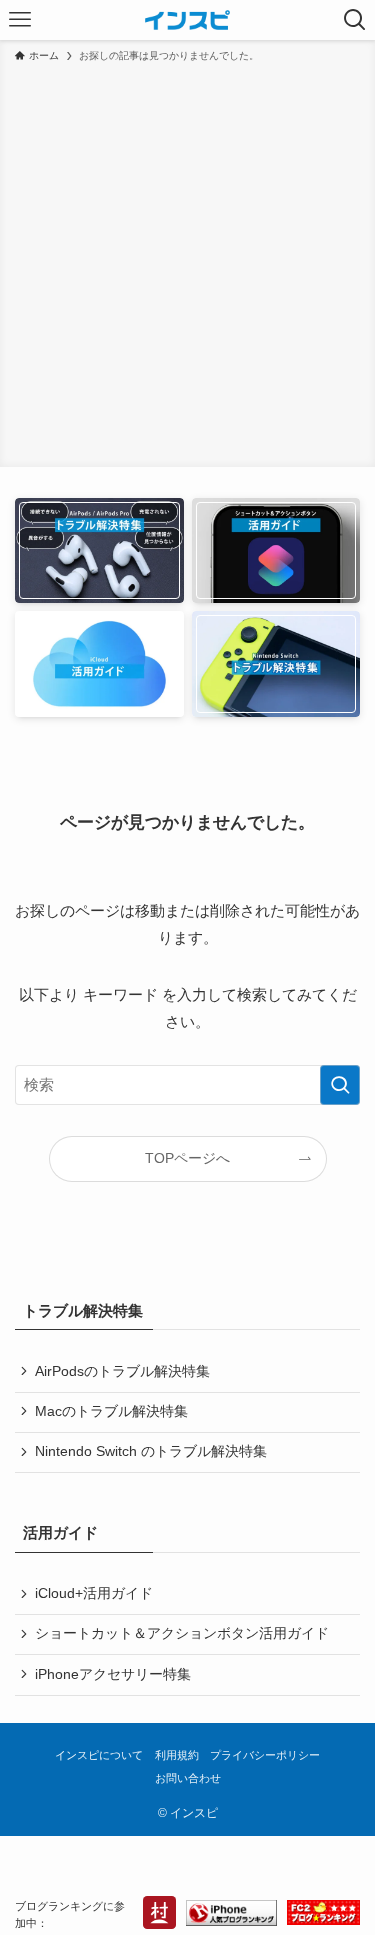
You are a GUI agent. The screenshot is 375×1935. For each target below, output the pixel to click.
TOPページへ (187, 1158)
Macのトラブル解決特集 (111, 1411)
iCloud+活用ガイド (94, 1593)
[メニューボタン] (20, 20)
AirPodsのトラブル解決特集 (122, 1371)
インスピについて (99, 1755)
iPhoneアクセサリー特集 (113, 1674)
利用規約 (177, 1755)
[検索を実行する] (340, 1085)
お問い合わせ (188, 1778)
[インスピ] (187, 20)
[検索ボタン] (355, 20)
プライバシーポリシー (265, 1755)
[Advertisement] (187, 261)
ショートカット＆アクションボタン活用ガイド (182, 1633)
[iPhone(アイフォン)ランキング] (231, 1915)
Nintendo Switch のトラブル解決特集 (151, 1451)
